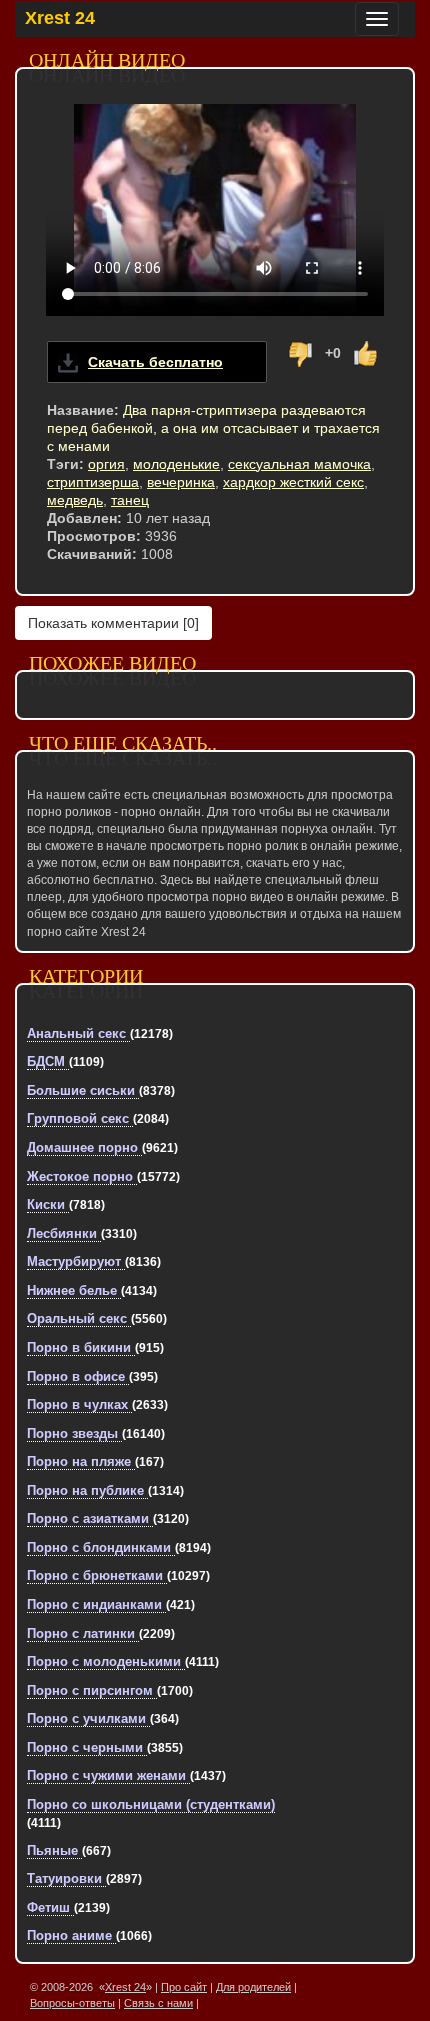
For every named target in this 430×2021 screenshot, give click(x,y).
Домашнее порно (84, 1147)
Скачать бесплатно (155, 362)
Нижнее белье (74, 1290)
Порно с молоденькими (106, 1661)
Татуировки (66, 1878)
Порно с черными (87, 1747)
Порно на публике (87, 1490)
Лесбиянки (64, 1233)
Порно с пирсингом (92, 1690)
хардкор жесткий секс (293, 482)
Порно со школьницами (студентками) (151, 1804)
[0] (113, 623)
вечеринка (181, 482)
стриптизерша (93, 482)
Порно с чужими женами (108, 1775)
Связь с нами (158, 2003)
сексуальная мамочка (299, 464)
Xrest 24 (60, 18)
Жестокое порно (82, 1176)
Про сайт (184, 1987)
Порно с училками (88, 1718)
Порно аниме (71, 1935)
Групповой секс (80, 1118)
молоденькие (176, 464)
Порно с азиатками (90, 1518)
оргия (106, 464)
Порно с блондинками (101, 1547)
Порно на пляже (81, 1461)
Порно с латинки (83, 1633)
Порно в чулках (79, 1404)
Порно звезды (74, 1433)
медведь (75, 500)
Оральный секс (79, 1318)
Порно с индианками (96, 1604)
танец (130, 500)
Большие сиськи (83, 1090)
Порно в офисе (78, 1376)
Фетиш (50, 1907)
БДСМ (48, 1061)
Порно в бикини (81, 1347)
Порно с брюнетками (97, 1575)
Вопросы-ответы (72, 2003)
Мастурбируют (76, 1261)
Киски (48, 1204)
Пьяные (54, 1850)
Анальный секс (78, 1033)
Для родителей (253, 1987)
